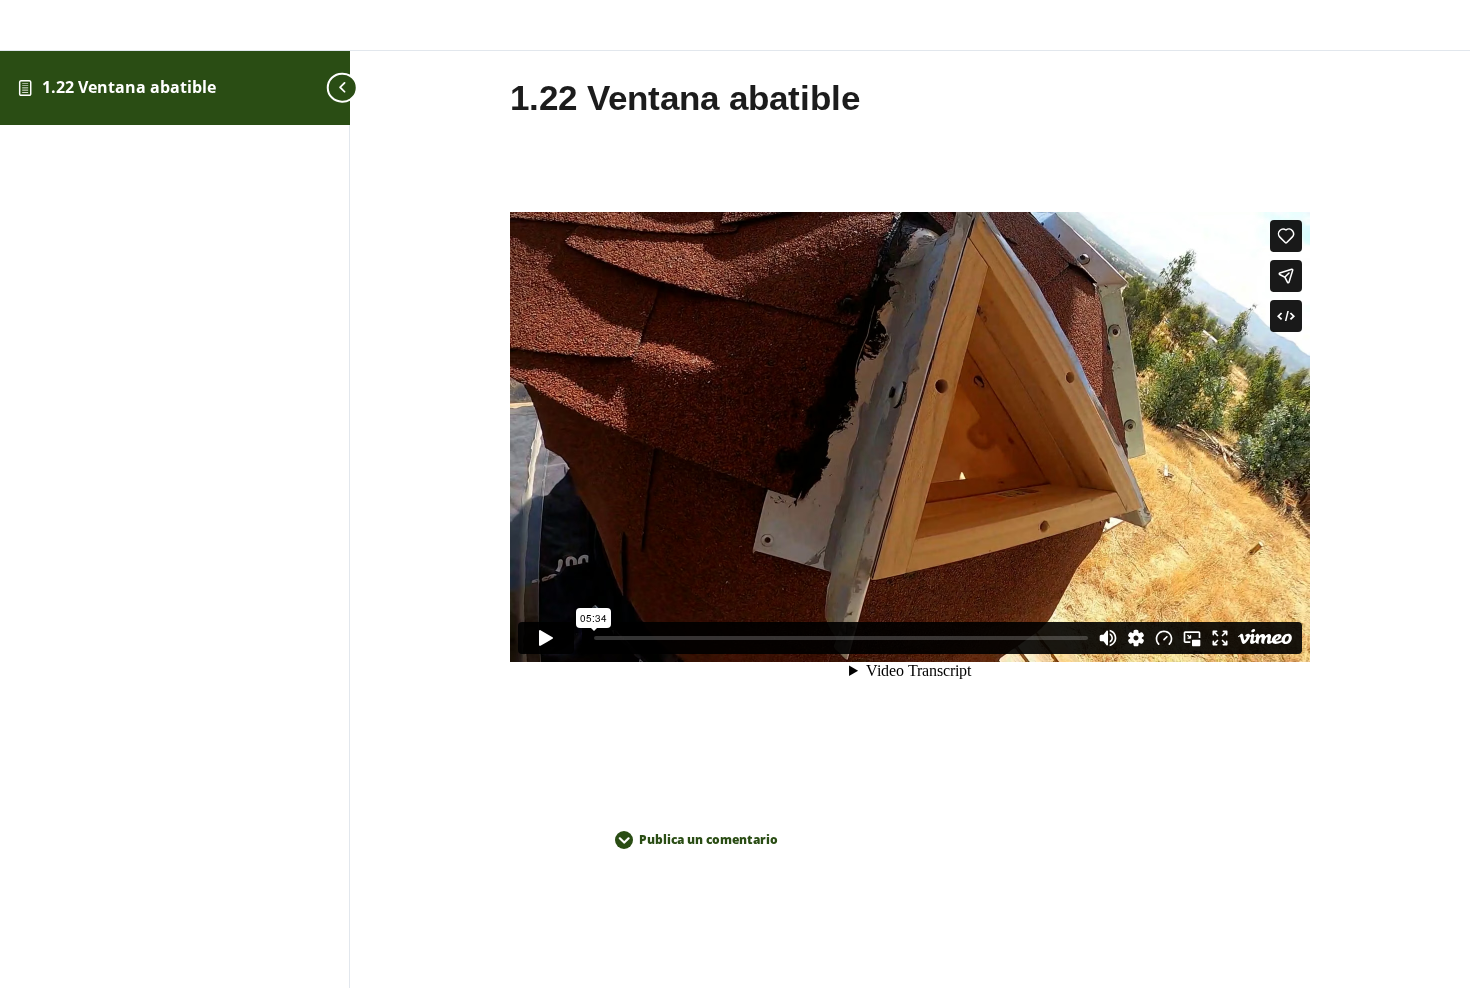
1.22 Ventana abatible (129, 87)
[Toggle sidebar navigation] (344, 87)
